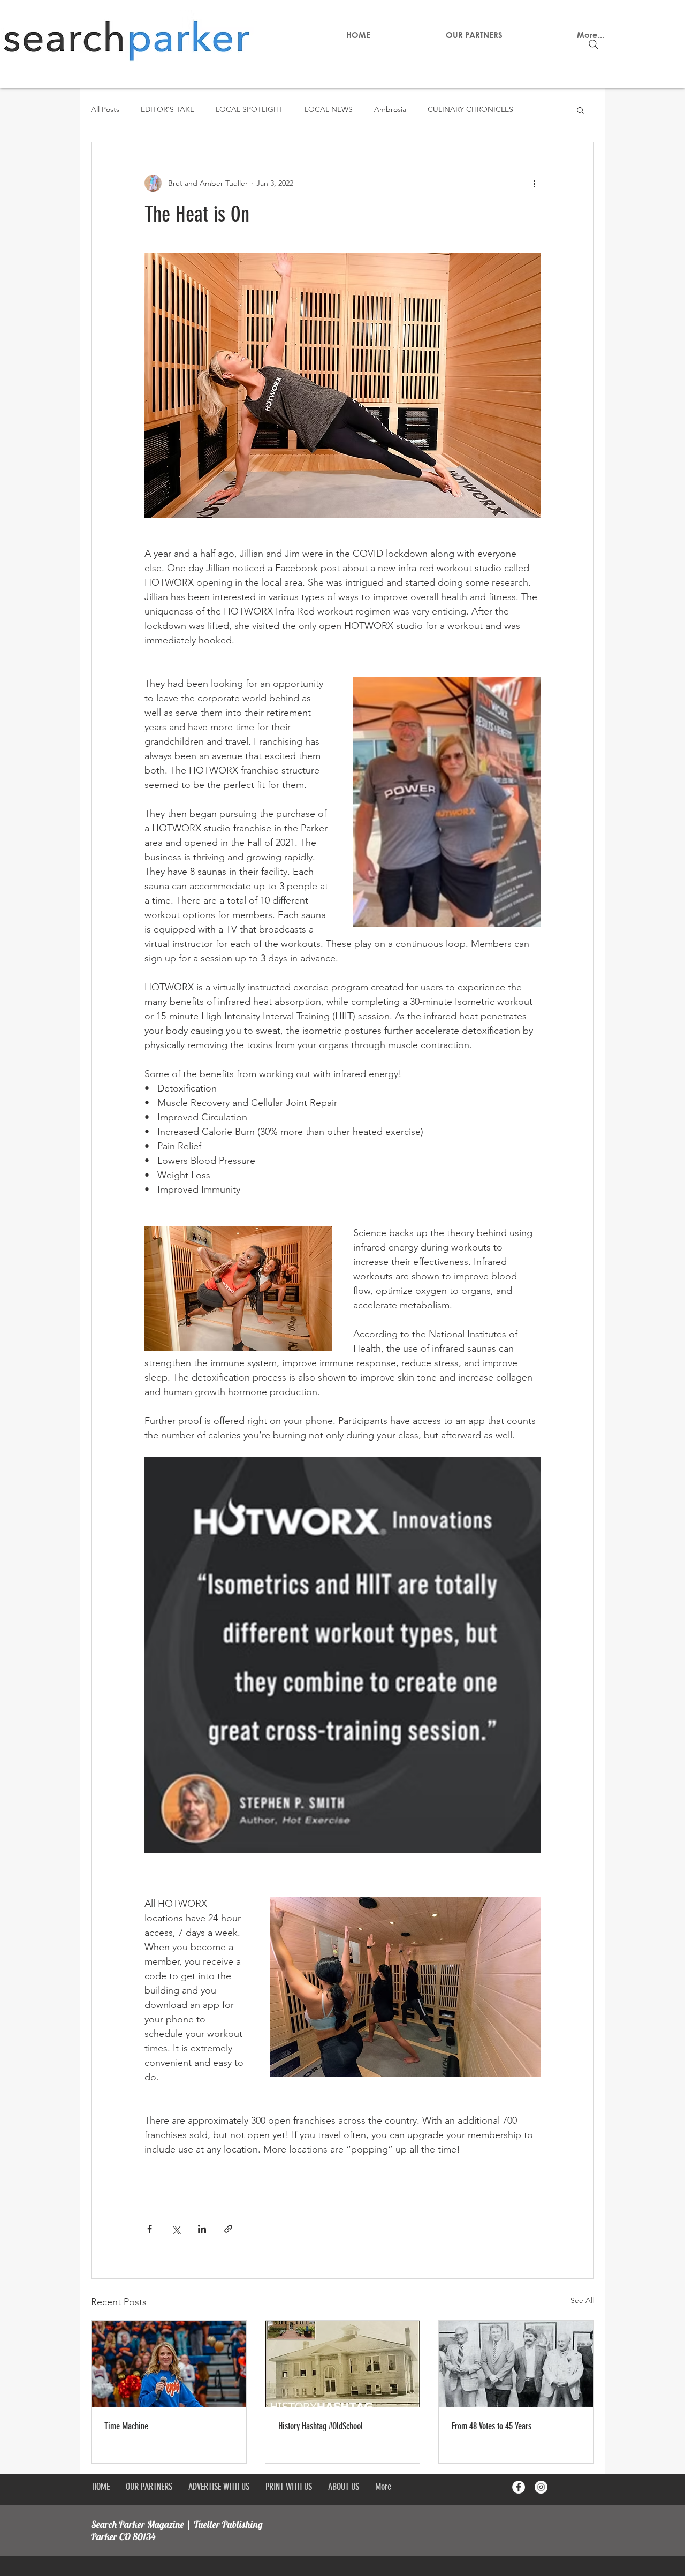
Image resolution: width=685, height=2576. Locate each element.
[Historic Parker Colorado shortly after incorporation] (516, 2364)
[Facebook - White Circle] (519, 2487)
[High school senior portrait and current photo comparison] (169, 2364)
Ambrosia (390, 109)
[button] (580, 110)
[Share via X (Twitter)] (176, 2229)
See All (582, 2300)
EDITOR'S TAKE (168, 109)
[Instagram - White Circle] (541, 2487)
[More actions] (534, 183)
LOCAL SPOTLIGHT (249, 109)
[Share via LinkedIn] (202, 2229)
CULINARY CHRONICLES (470, 109)
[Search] (593, 44)
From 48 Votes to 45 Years (492, 2426)
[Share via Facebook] (150, 2229)
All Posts (105, 109)
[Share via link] (228, 2229)
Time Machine (126, 2426)
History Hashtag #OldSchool (321, 2426)
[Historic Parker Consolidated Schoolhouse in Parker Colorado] (343, 2364)
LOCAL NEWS (329, 109)
